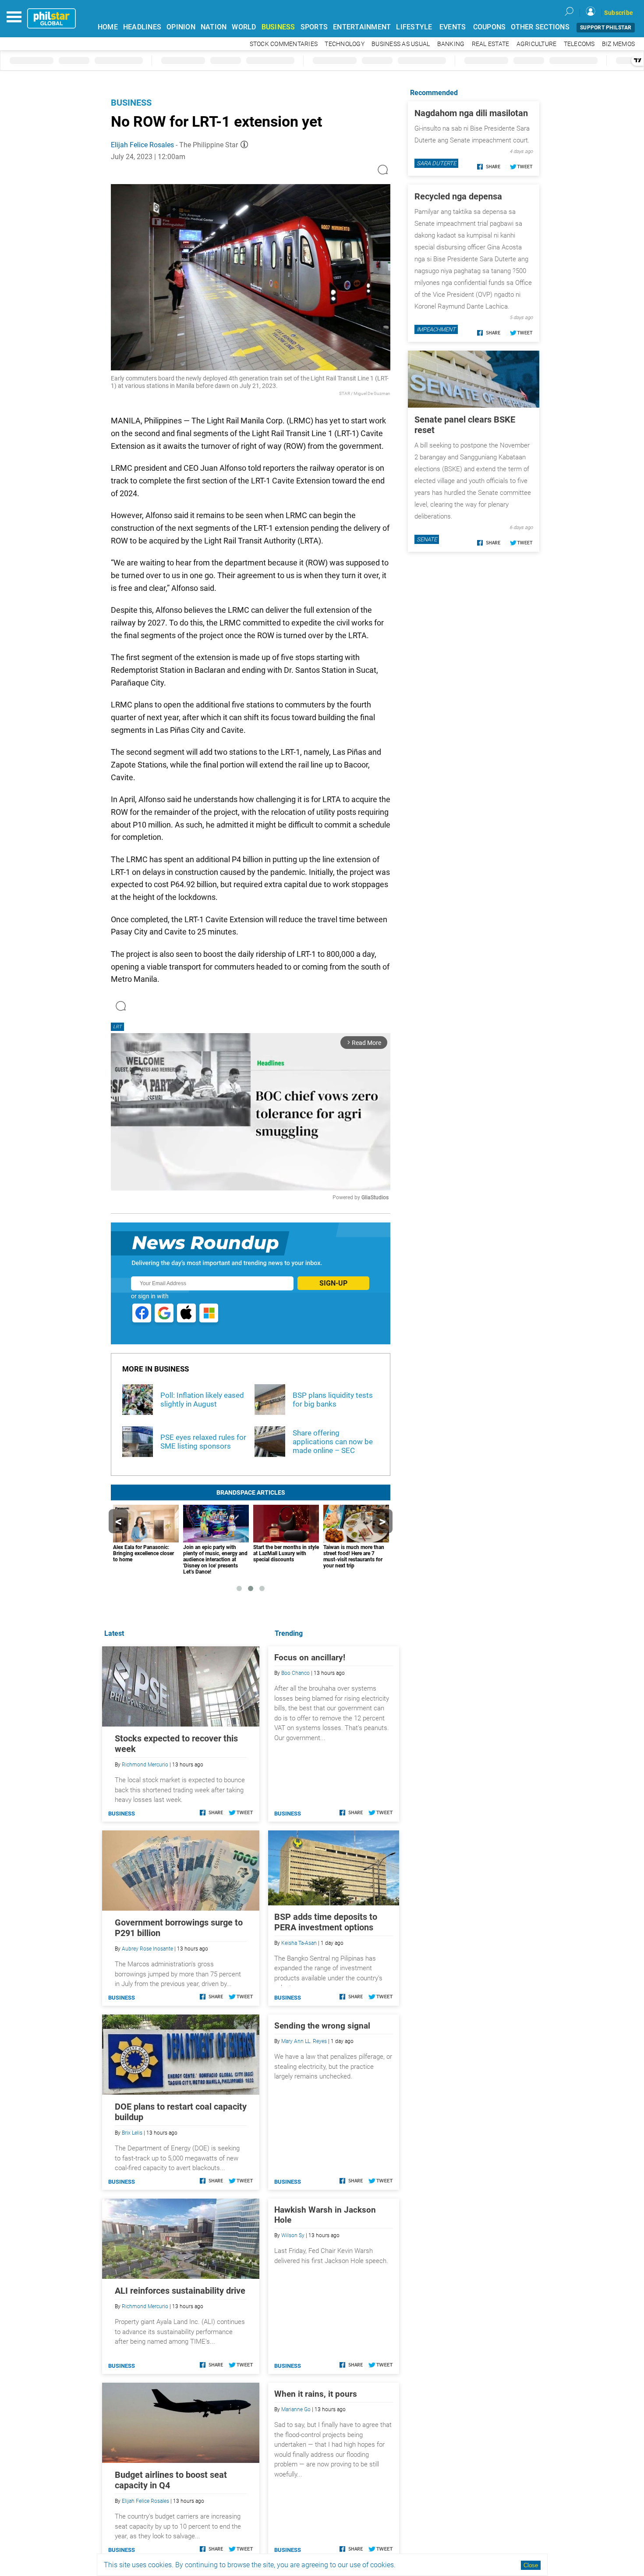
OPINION (181, 27)
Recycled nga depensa (458, 196)
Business (131, 103)
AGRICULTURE (537, 44)
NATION (214, 27)
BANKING (451, 44)
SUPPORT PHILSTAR (606, 28)
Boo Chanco (295, 1673)
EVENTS (453, 27)
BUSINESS (278, 27)
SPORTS (314, 27)
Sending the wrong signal (322, 2026)
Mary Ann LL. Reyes (304, 2041)
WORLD (244, 27)
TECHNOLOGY (345, 44)
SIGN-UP (333, 1283)
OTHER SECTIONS (540, 27)
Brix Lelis (132, 2133)
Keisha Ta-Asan (299, 1943)
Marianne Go (296, 2409)
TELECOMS (579, 44)
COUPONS (490, 27)
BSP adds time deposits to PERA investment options (326, 1922)
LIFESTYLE (414, 27)
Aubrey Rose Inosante (147, 1949)
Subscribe (619, 13)
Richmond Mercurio (145, 1765)
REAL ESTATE (491, 44)
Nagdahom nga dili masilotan (471, 113)
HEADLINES (142, 27)
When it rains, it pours (316, 2394)
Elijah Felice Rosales (142, 145)
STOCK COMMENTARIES (284, 44)
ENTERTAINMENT (362, 27)
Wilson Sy (293, 2235)
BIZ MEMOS (618, 44)
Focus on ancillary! (310, 1658)
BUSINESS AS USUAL (401, 44)
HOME (108, 27)
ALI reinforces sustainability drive (180, 2291)
